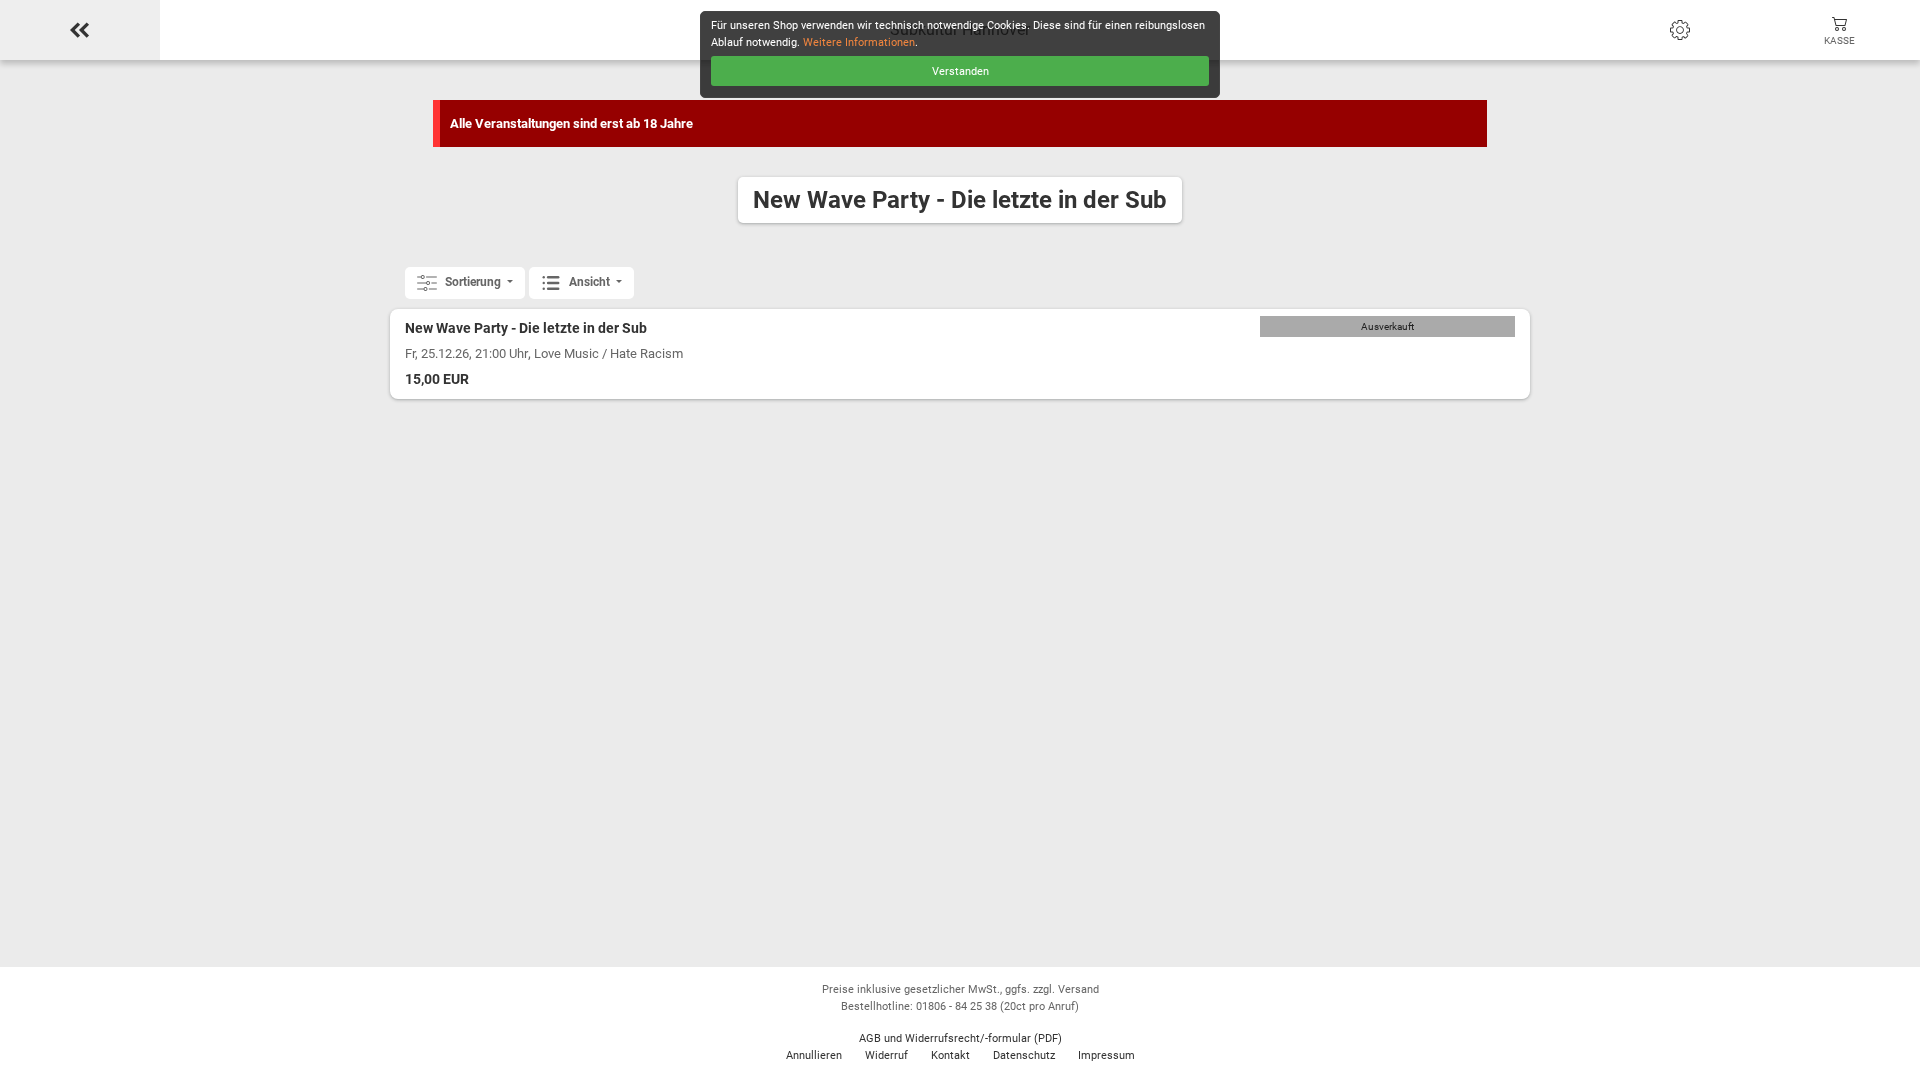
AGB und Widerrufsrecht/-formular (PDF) (960, 1038)
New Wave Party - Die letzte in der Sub (526, 328)
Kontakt (950, 1055)
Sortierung (473, 282)
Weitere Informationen (859, 42)
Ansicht (589, 282)
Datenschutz (1024, 1055)
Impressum (1106, 1055)
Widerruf (886, 1055)
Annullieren (814, 1055)
